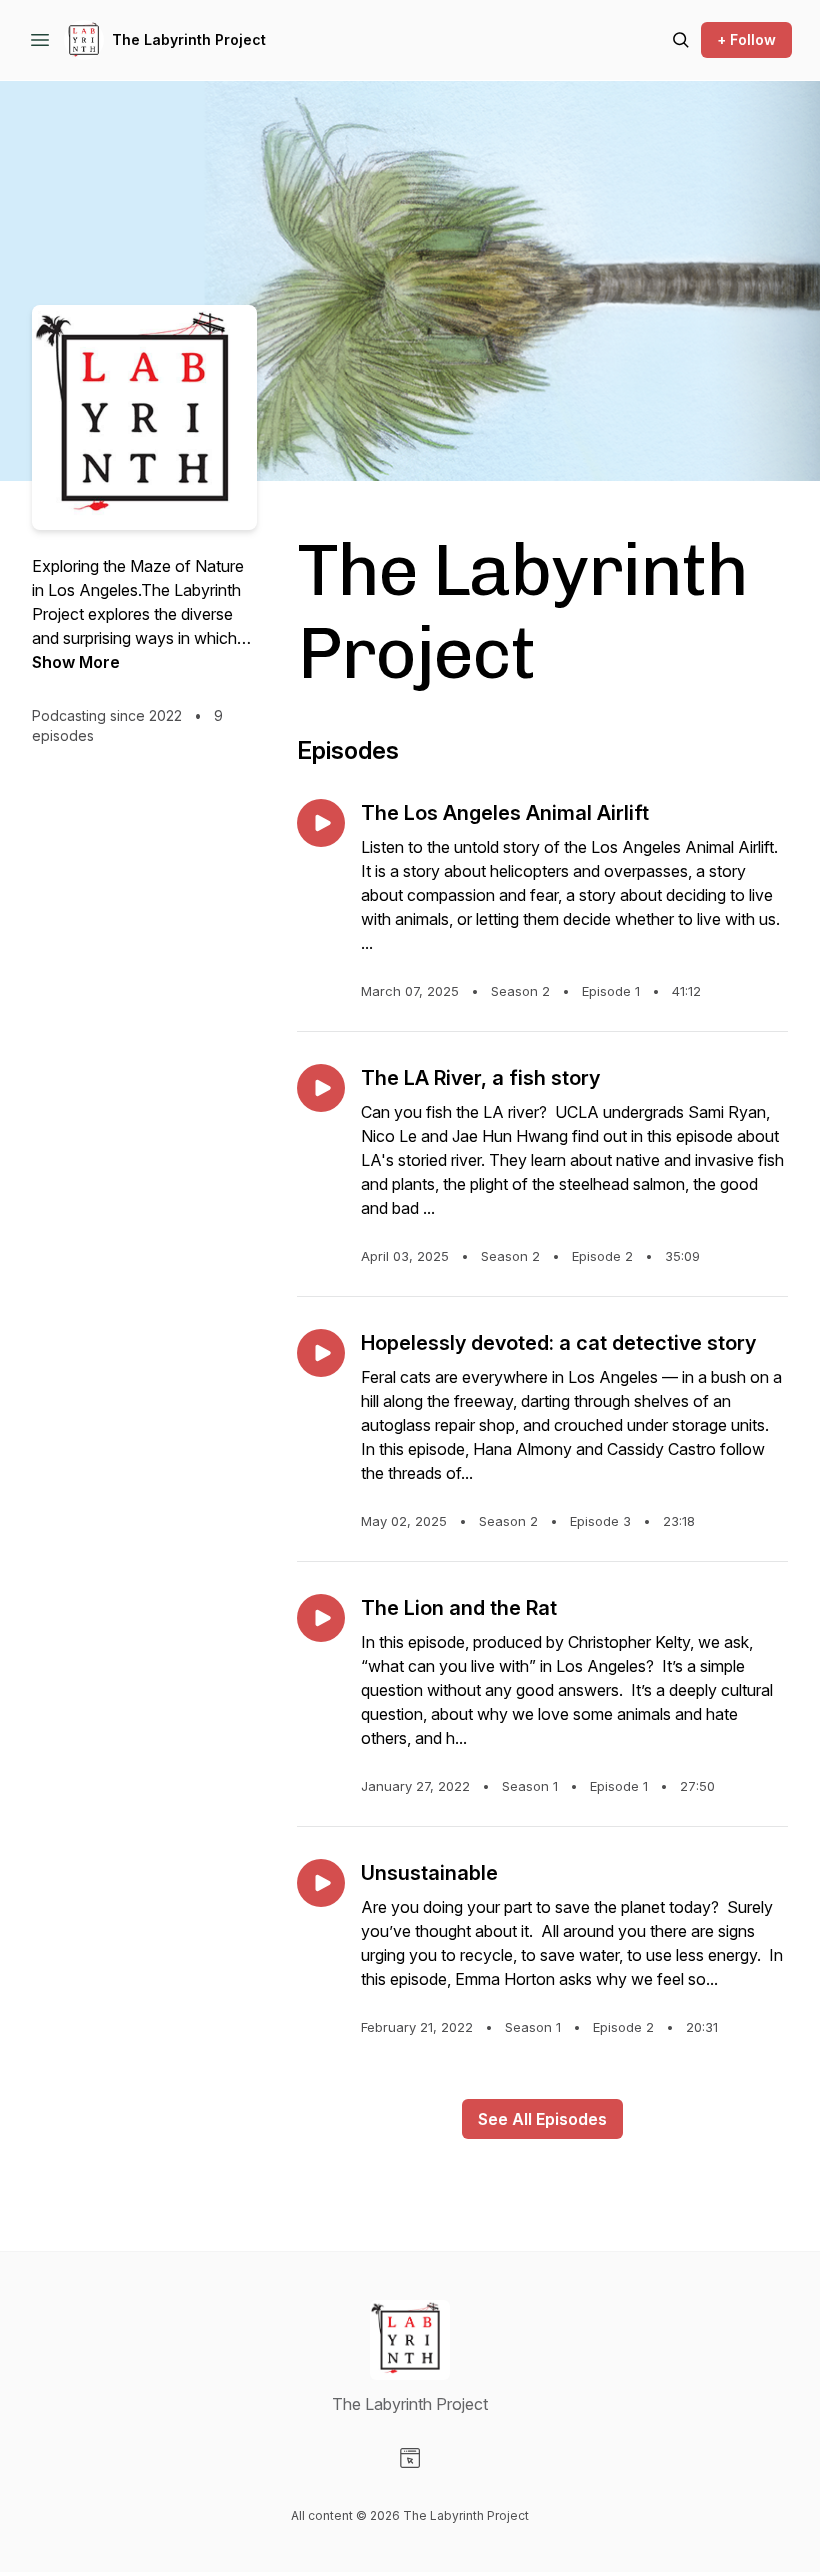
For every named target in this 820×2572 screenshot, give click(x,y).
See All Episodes (542, 2119)
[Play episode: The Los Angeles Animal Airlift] (321, 823)
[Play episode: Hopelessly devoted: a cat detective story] (321, 1353)
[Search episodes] (681, 40)
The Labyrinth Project (189, 39)
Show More (76, 662)
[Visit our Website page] (410, 2458)
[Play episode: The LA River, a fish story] (321, 1088)
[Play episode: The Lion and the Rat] (321, 1618)
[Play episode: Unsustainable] (321, 1883)
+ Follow (746, 39)
